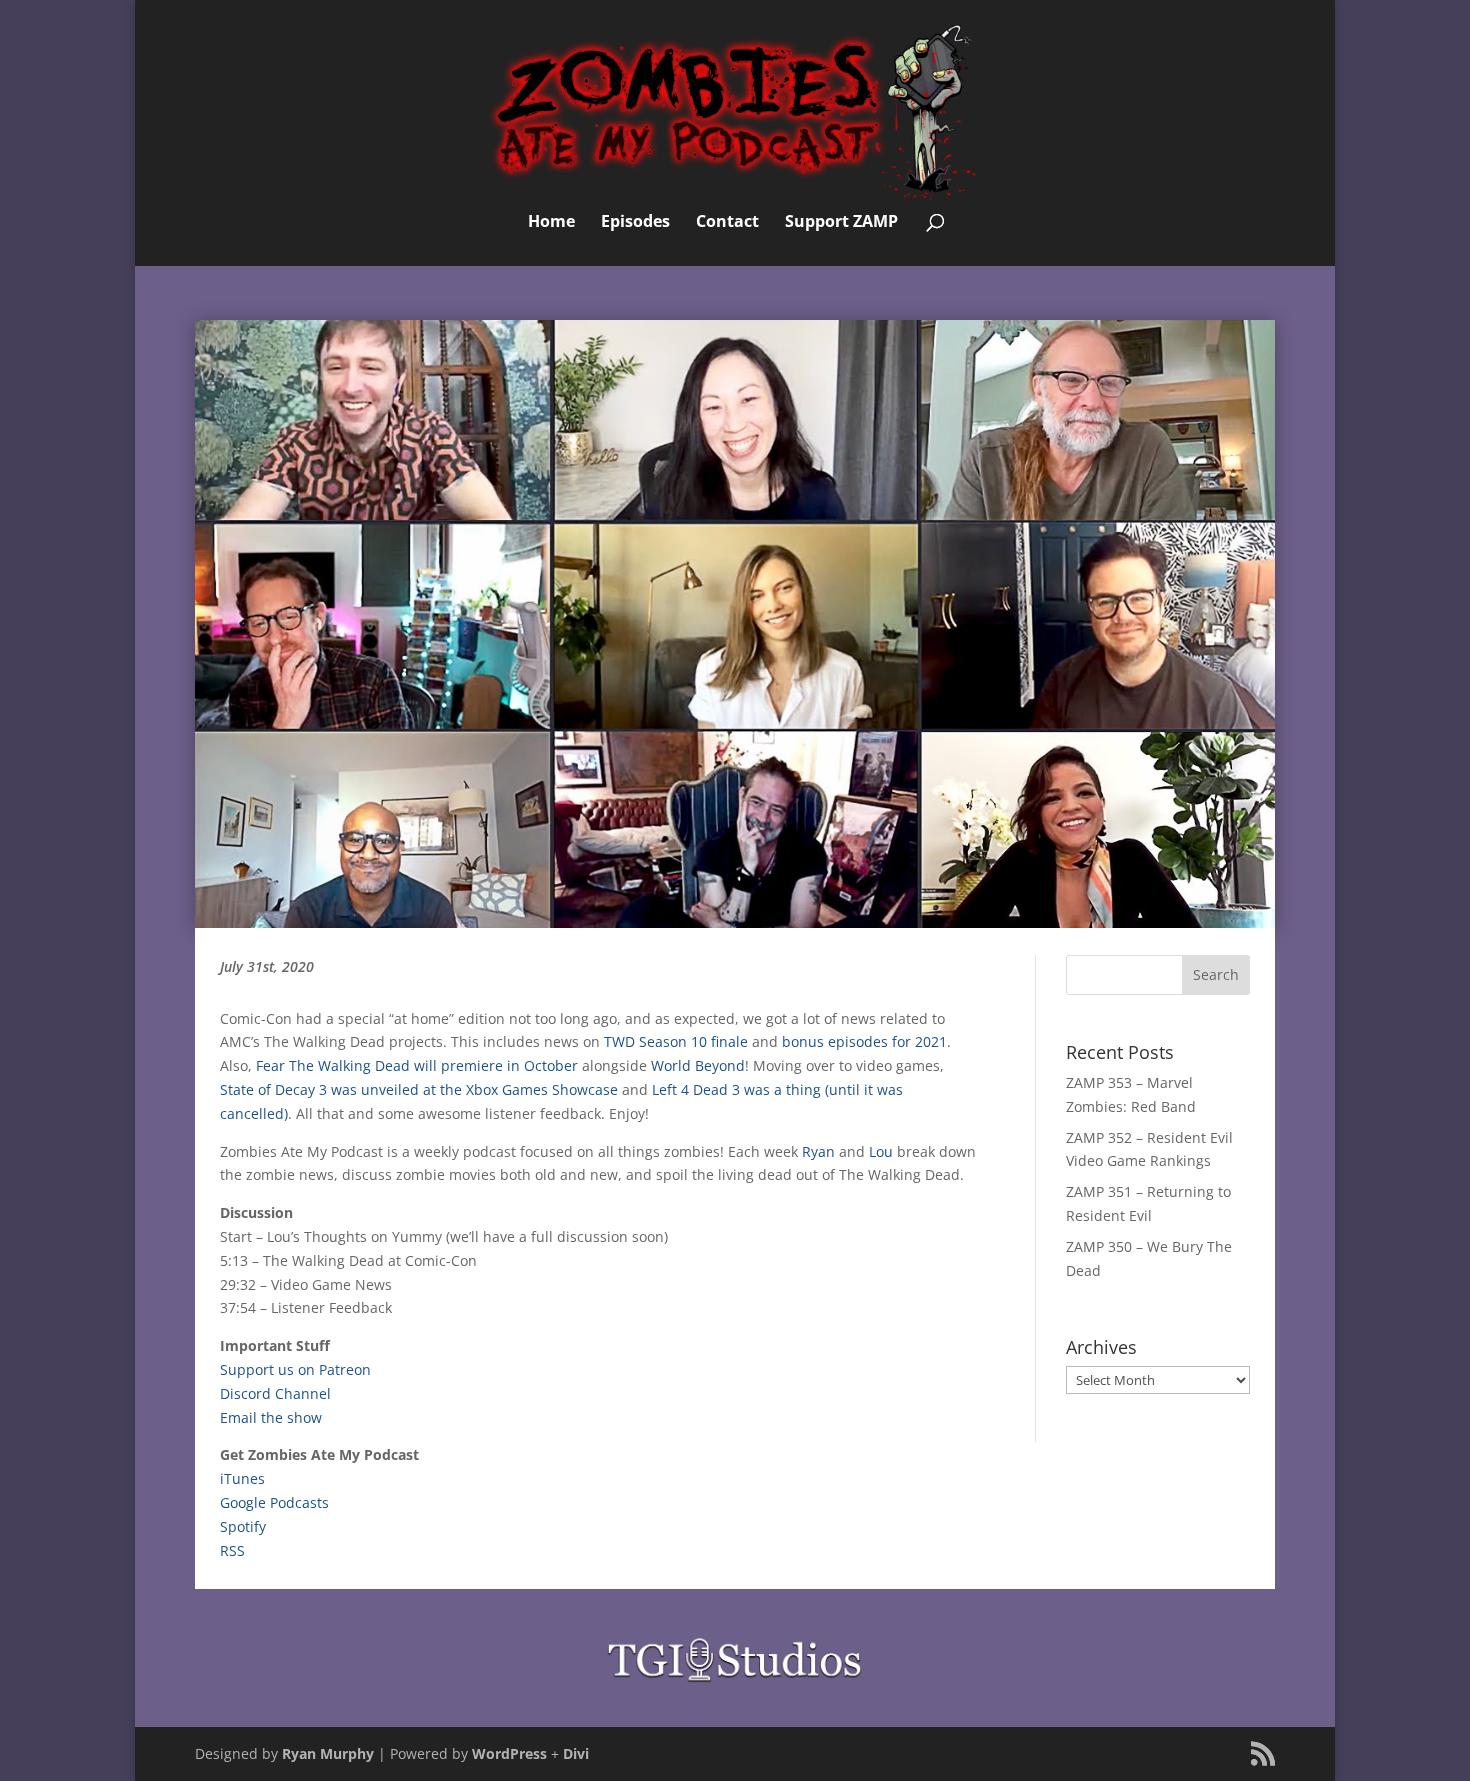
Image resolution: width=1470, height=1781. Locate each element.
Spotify (243, 1526)
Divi (576, 1753)
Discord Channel (275, 1393)
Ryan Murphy (328, 1753)
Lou (881, 1151)
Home (551, 223)
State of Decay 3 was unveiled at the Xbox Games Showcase (419, 1089)
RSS (232, 1550)
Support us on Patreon (295, 1369)
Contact (727, 223)
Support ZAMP (841, 223)
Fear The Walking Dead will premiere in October (417, 1065)
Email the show (271, 1417)
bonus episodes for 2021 (864, 1041)
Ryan (818, 1151)
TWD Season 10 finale (676, 1041)
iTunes (242, 1478)
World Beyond (698, 1065)
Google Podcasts (274, 1502)
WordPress (509, 1753)
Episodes (635, 223)
